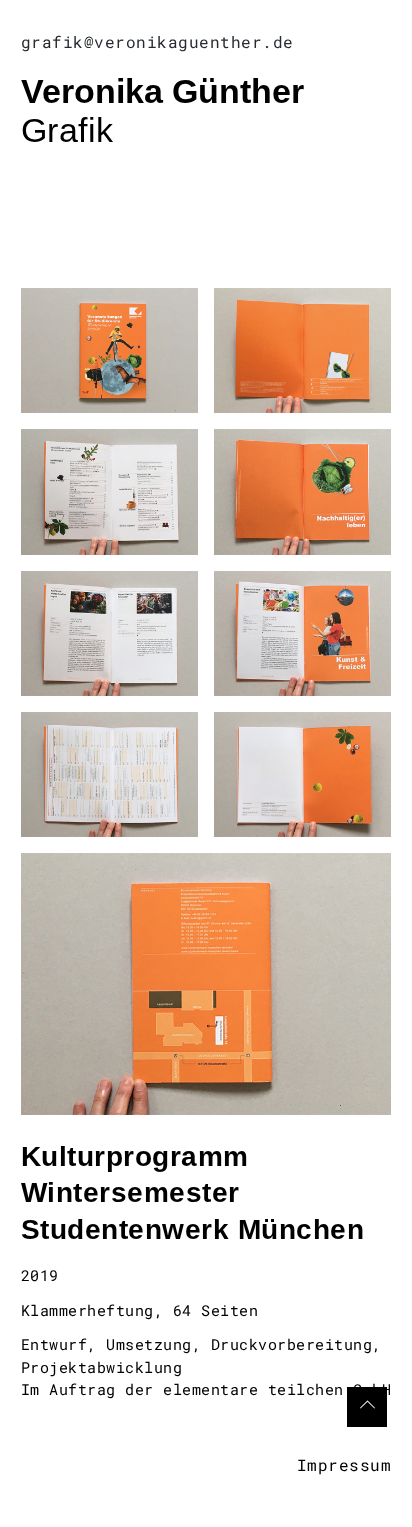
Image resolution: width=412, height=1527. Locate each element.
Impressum (344, 1464)
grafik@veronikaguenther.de (157, 41)
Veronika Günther (162, 91)
